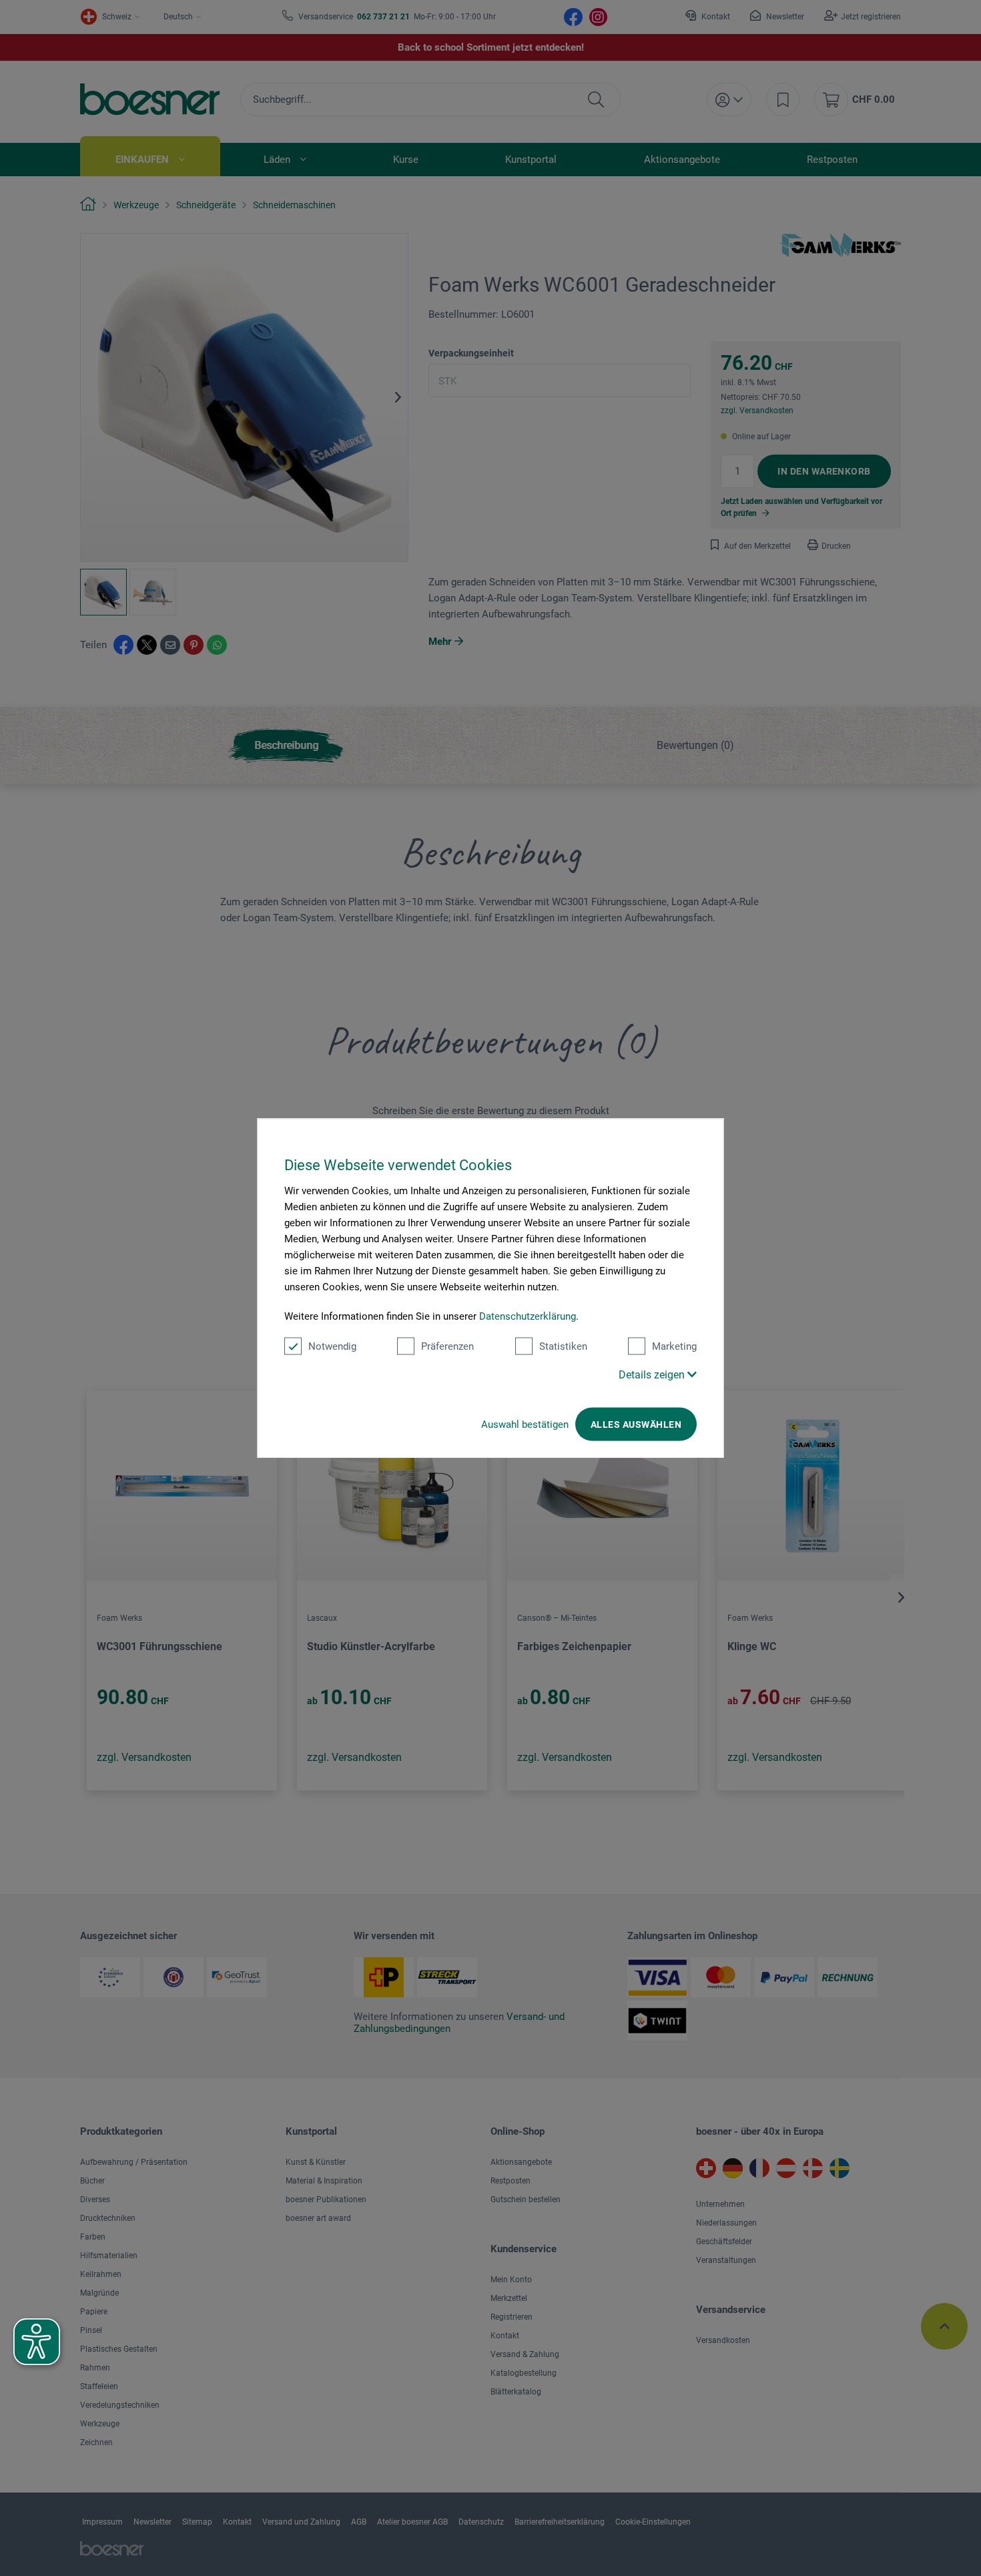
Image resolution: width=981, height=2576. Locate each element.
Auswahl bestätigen (525, 1424)
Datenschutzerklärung (528, 1316)
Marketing (674, 1346)
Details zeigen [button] (653, 1374)
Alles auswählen (636, 1424)
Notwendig (332, 1346)
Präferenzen (447, 1346)
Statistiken (563, 1346)
